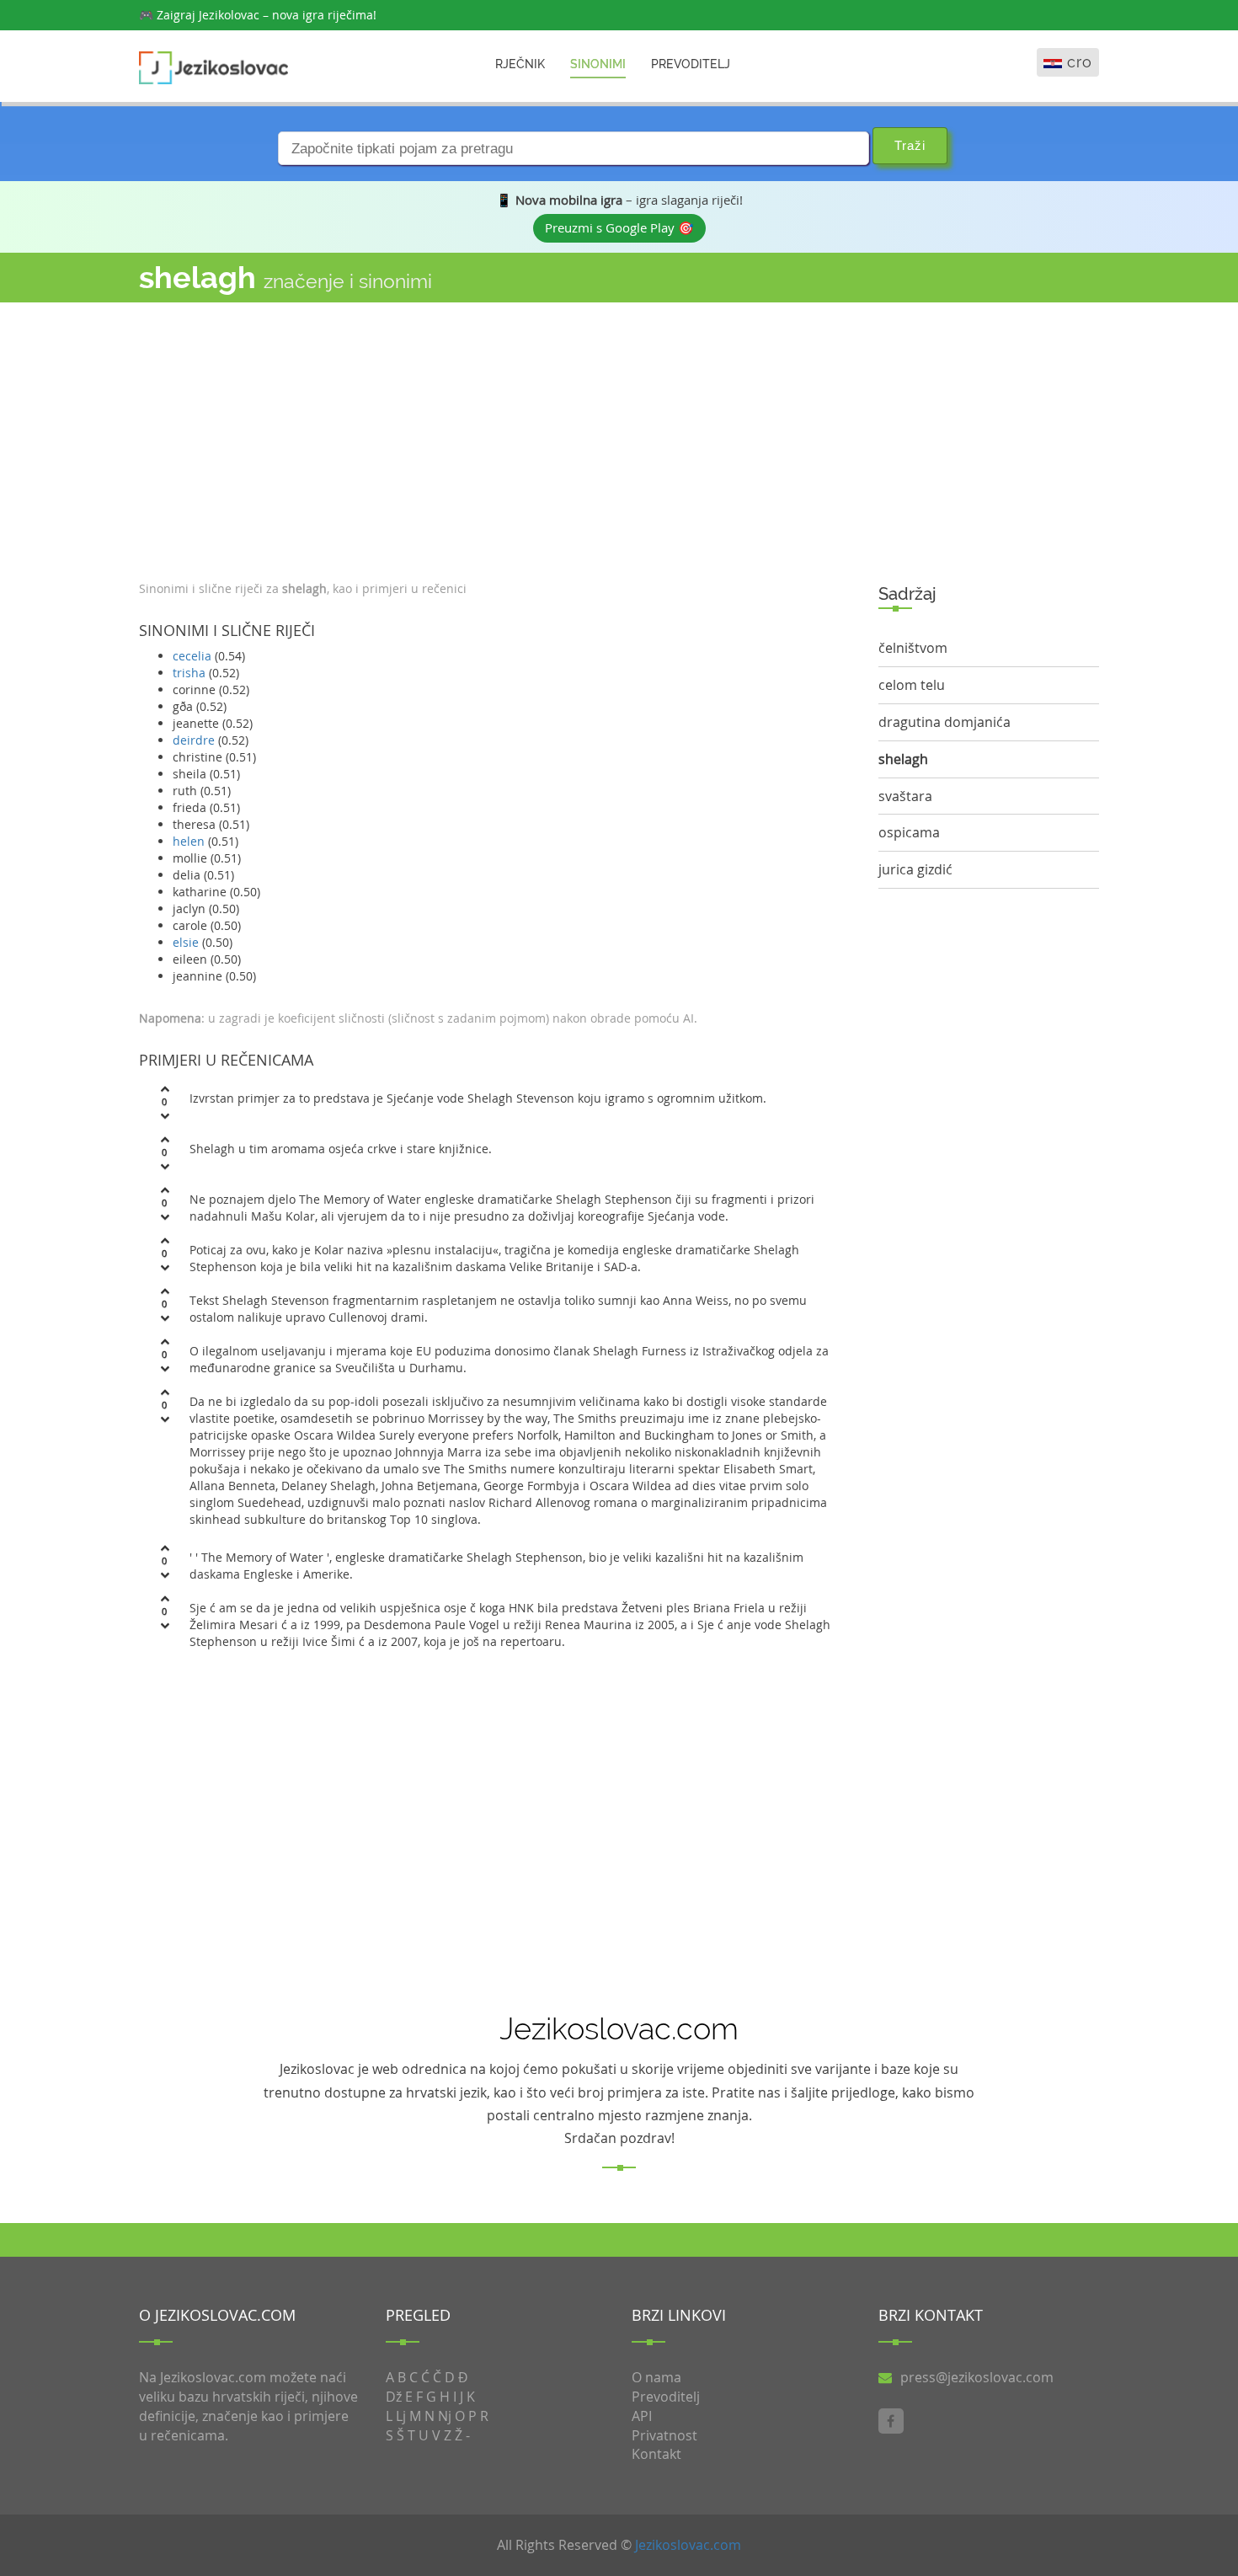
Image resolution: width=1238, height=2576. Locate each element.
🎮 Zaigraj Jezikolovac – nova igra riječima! (258, 15)
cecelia (192, 656)
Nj (445, 2416)
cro (1080, 62)
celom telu (912, 685)
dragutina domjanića (945, 722)
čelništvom (913, 648)
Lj (401, 2416)
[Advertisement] (496, 437)
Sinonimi (598, 64)
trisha (189, 673)
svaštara (905, 796)
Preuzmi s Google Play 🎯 (619, 227)
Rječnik (520, 64)
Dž (394, 2397)
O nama (656, 2377)
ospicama (909, 832)
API (642, 2416)
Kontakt (656, 2454)
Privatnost (664, 2435)
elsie (186, 942)
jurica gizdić (915, 869)
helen (189, 841)
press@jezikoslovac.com (977, 2377)
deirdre (194, 740)
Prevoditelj (691, 64)
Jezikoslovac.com (688, 2545)
